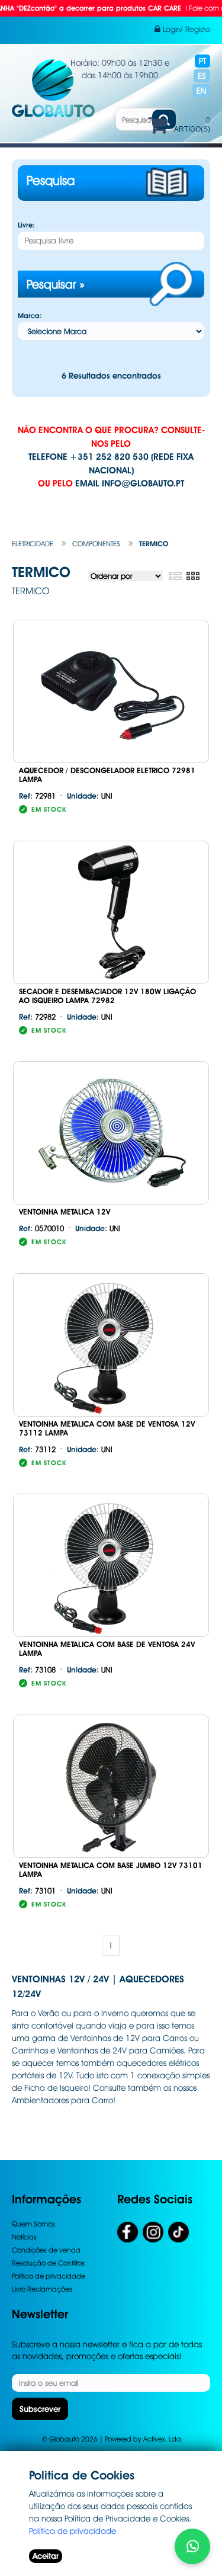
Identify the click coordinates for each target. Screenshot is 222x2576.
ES (202, 76)
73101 (37, 1891)
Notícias (24, 2237)
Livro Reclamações (42, 2289)
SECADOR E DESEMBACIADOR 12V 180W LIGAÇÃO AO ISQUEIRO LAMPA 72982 (107, 996)
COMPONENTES (96, 544)
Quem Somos (33, 2224)
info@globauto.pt (143, 483)
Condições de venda (46, 2250)
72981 (37, 796)
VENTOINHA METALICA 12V (65, 1212)
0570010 (41, 1228)
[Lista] (175, 576)
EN (201, 91)
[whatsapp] (192, 2546)
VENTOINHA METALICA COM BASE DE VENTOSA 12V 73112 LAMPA (107, 1428)
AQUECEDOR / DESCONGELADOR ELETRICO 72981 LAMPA (107, 775)
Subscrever (40, 2409)
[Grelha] (193, 576)
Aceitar (46, 2556)
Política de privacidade (49, 2276)
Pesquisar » (56, 284)
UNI (90, 796)
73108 (37, 1670)
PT (202, 61)
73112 (37, 1449)
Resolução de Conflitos (48, 2263)
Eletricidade (33, 544)
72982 (37, 1017)
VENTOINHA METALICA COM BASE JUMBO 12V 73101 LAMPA (111, 1870)
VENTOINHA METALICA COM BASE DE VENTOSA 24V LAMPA (107, 1649)
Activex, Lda (162, 2439)
